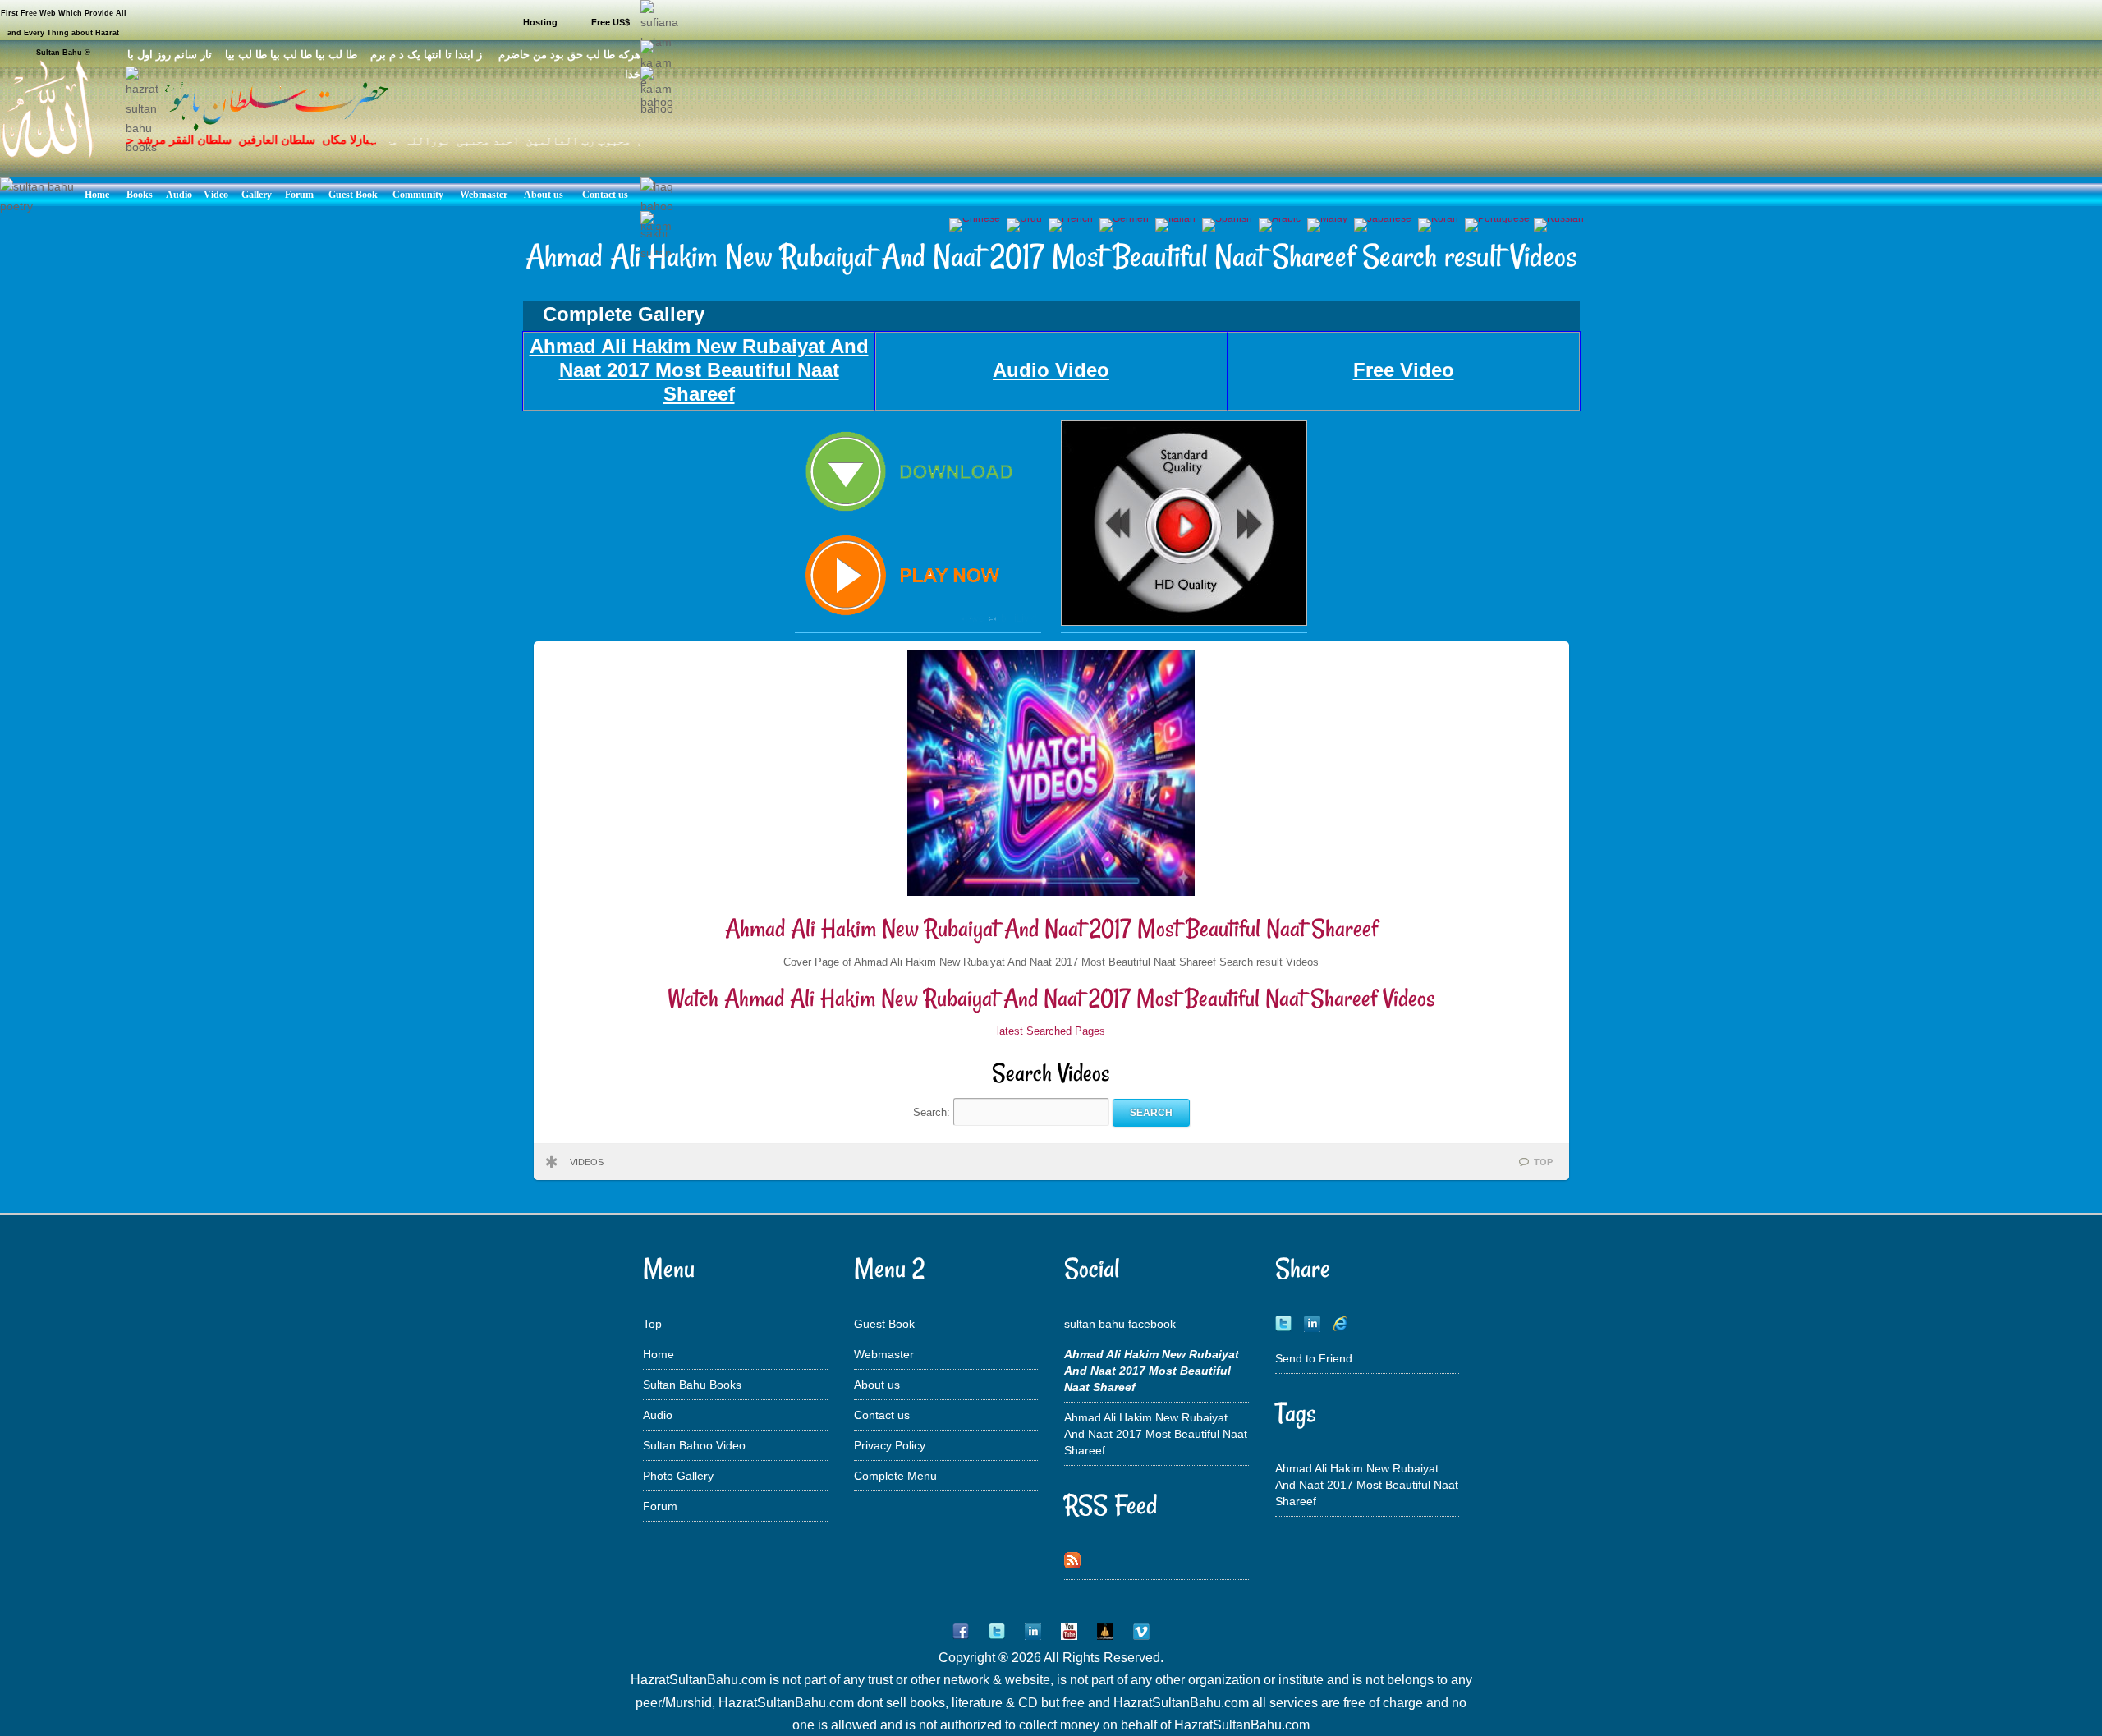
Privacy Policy (890, 1445)
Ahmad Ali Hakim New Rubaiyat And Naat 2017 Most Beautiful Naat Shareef (1051, 928)
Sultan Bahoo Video (694, 1445)
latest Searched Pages (1051, 1031)
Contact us (882, 1415)
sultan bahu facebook (1120, 1324)
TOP (1543, 1162)
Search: (933, 1112)
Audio (658, 1415)
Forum (660, 1506)
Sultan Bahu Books (692, 1385)
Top (652, 1324)
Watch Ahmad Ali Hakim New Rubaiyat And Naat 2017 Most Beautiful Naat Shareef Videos (1051, 998)
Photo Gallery (678, 1476)
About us (877, 1385)
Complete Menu (895, 1476)
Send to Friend (1314, 1358)
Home (659, 1354)
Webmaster (884, 1354)
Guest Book (884, 1324)
